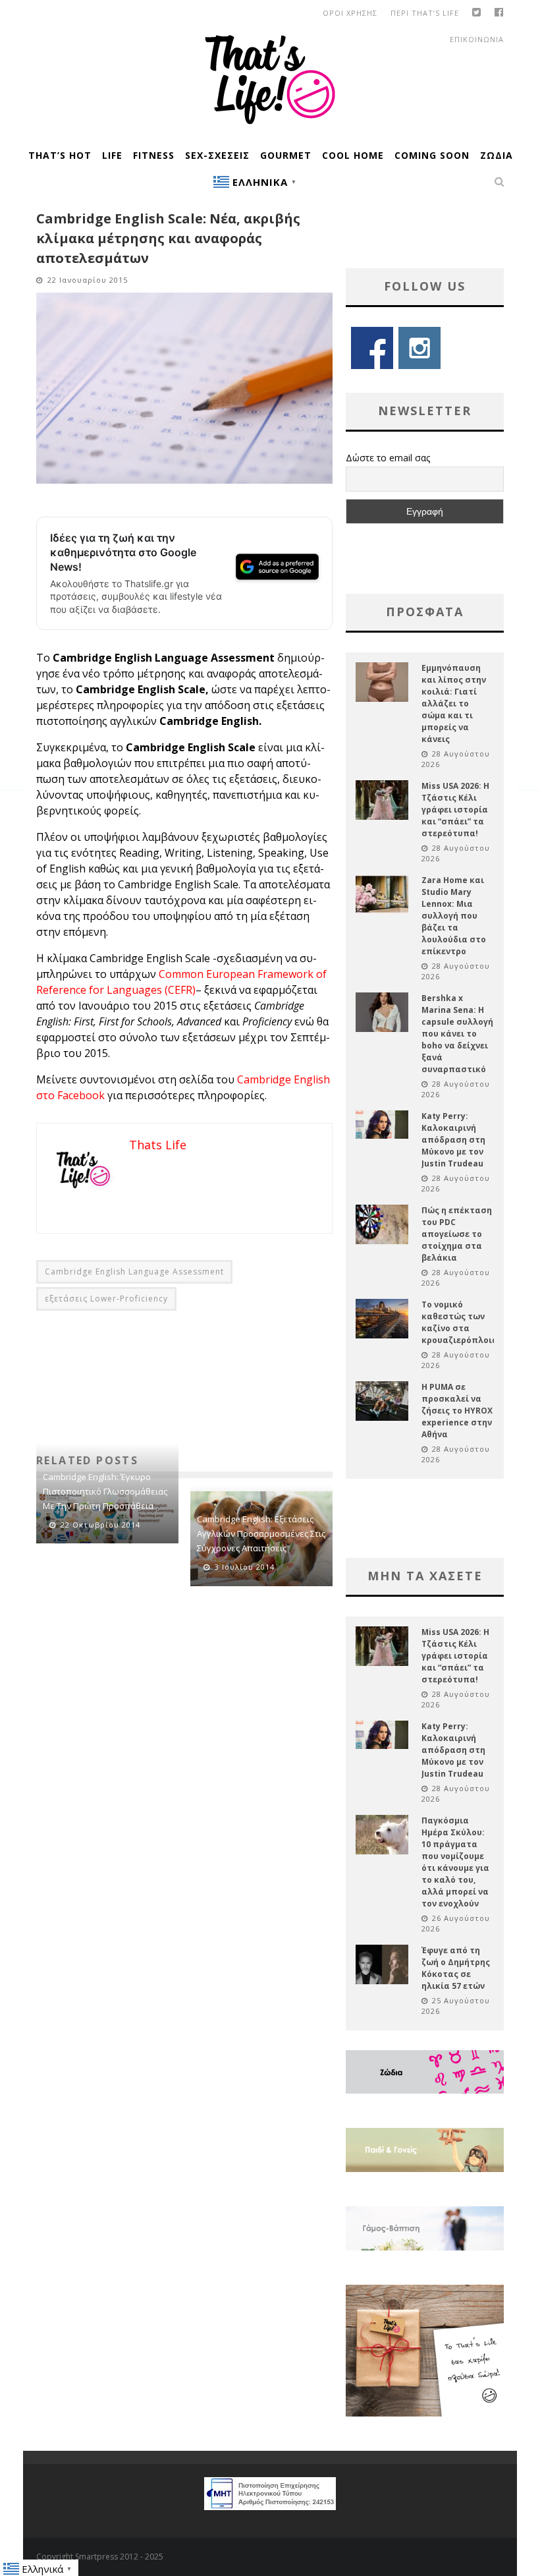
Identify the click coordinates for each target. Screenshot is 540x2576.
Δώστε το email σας (388, 458)
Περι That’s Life (425, 13)
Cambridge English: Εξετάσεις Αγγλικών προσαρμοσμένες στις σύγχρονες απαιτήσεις (261, 1533)
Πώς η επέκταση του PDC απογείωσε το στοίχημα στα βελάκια (457, 1234)
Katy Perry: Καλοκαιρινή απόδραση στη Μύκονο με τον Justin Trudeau (453, 1140)
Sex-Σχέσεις (217, 155)
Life (112, 155)
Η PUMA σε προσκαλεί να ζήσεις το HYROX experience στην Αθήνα (457, 1411)
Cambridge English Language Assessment (134, 1272)
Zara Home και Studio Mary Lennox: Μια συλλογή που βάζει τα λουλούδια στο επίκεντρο (454, 916)
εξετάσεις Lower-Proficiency (106, 1299)
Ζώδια (497, 155)
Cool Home (353, 155)
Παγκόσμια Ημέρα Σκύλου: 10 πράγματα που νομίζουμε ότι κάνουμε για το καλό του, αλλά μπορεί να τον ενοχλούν (455, 1862)
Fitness (154, 155)
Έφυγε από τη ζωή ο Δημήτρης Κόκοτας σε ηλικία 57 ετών (456, 1968)
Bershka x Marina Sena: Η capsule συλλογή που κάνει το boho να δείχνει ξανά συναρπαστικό (457, 1034)
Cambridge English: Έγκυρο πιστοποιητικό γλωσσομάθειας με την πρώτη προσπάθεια (105, 1491)
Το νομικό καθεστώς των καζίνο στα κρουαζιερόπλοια (460, 1322)
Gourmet (286, 155)
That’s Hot (60, 155)
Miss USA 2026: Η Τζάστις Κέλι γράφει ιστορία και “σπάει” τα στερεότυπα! (455, 810)
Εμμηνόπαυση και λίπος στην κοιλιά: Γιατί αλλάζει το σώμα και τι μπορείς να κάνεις (454, 703)
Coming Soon (432, 155)
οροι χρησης (350, 13)
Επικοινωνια (477, 39)
